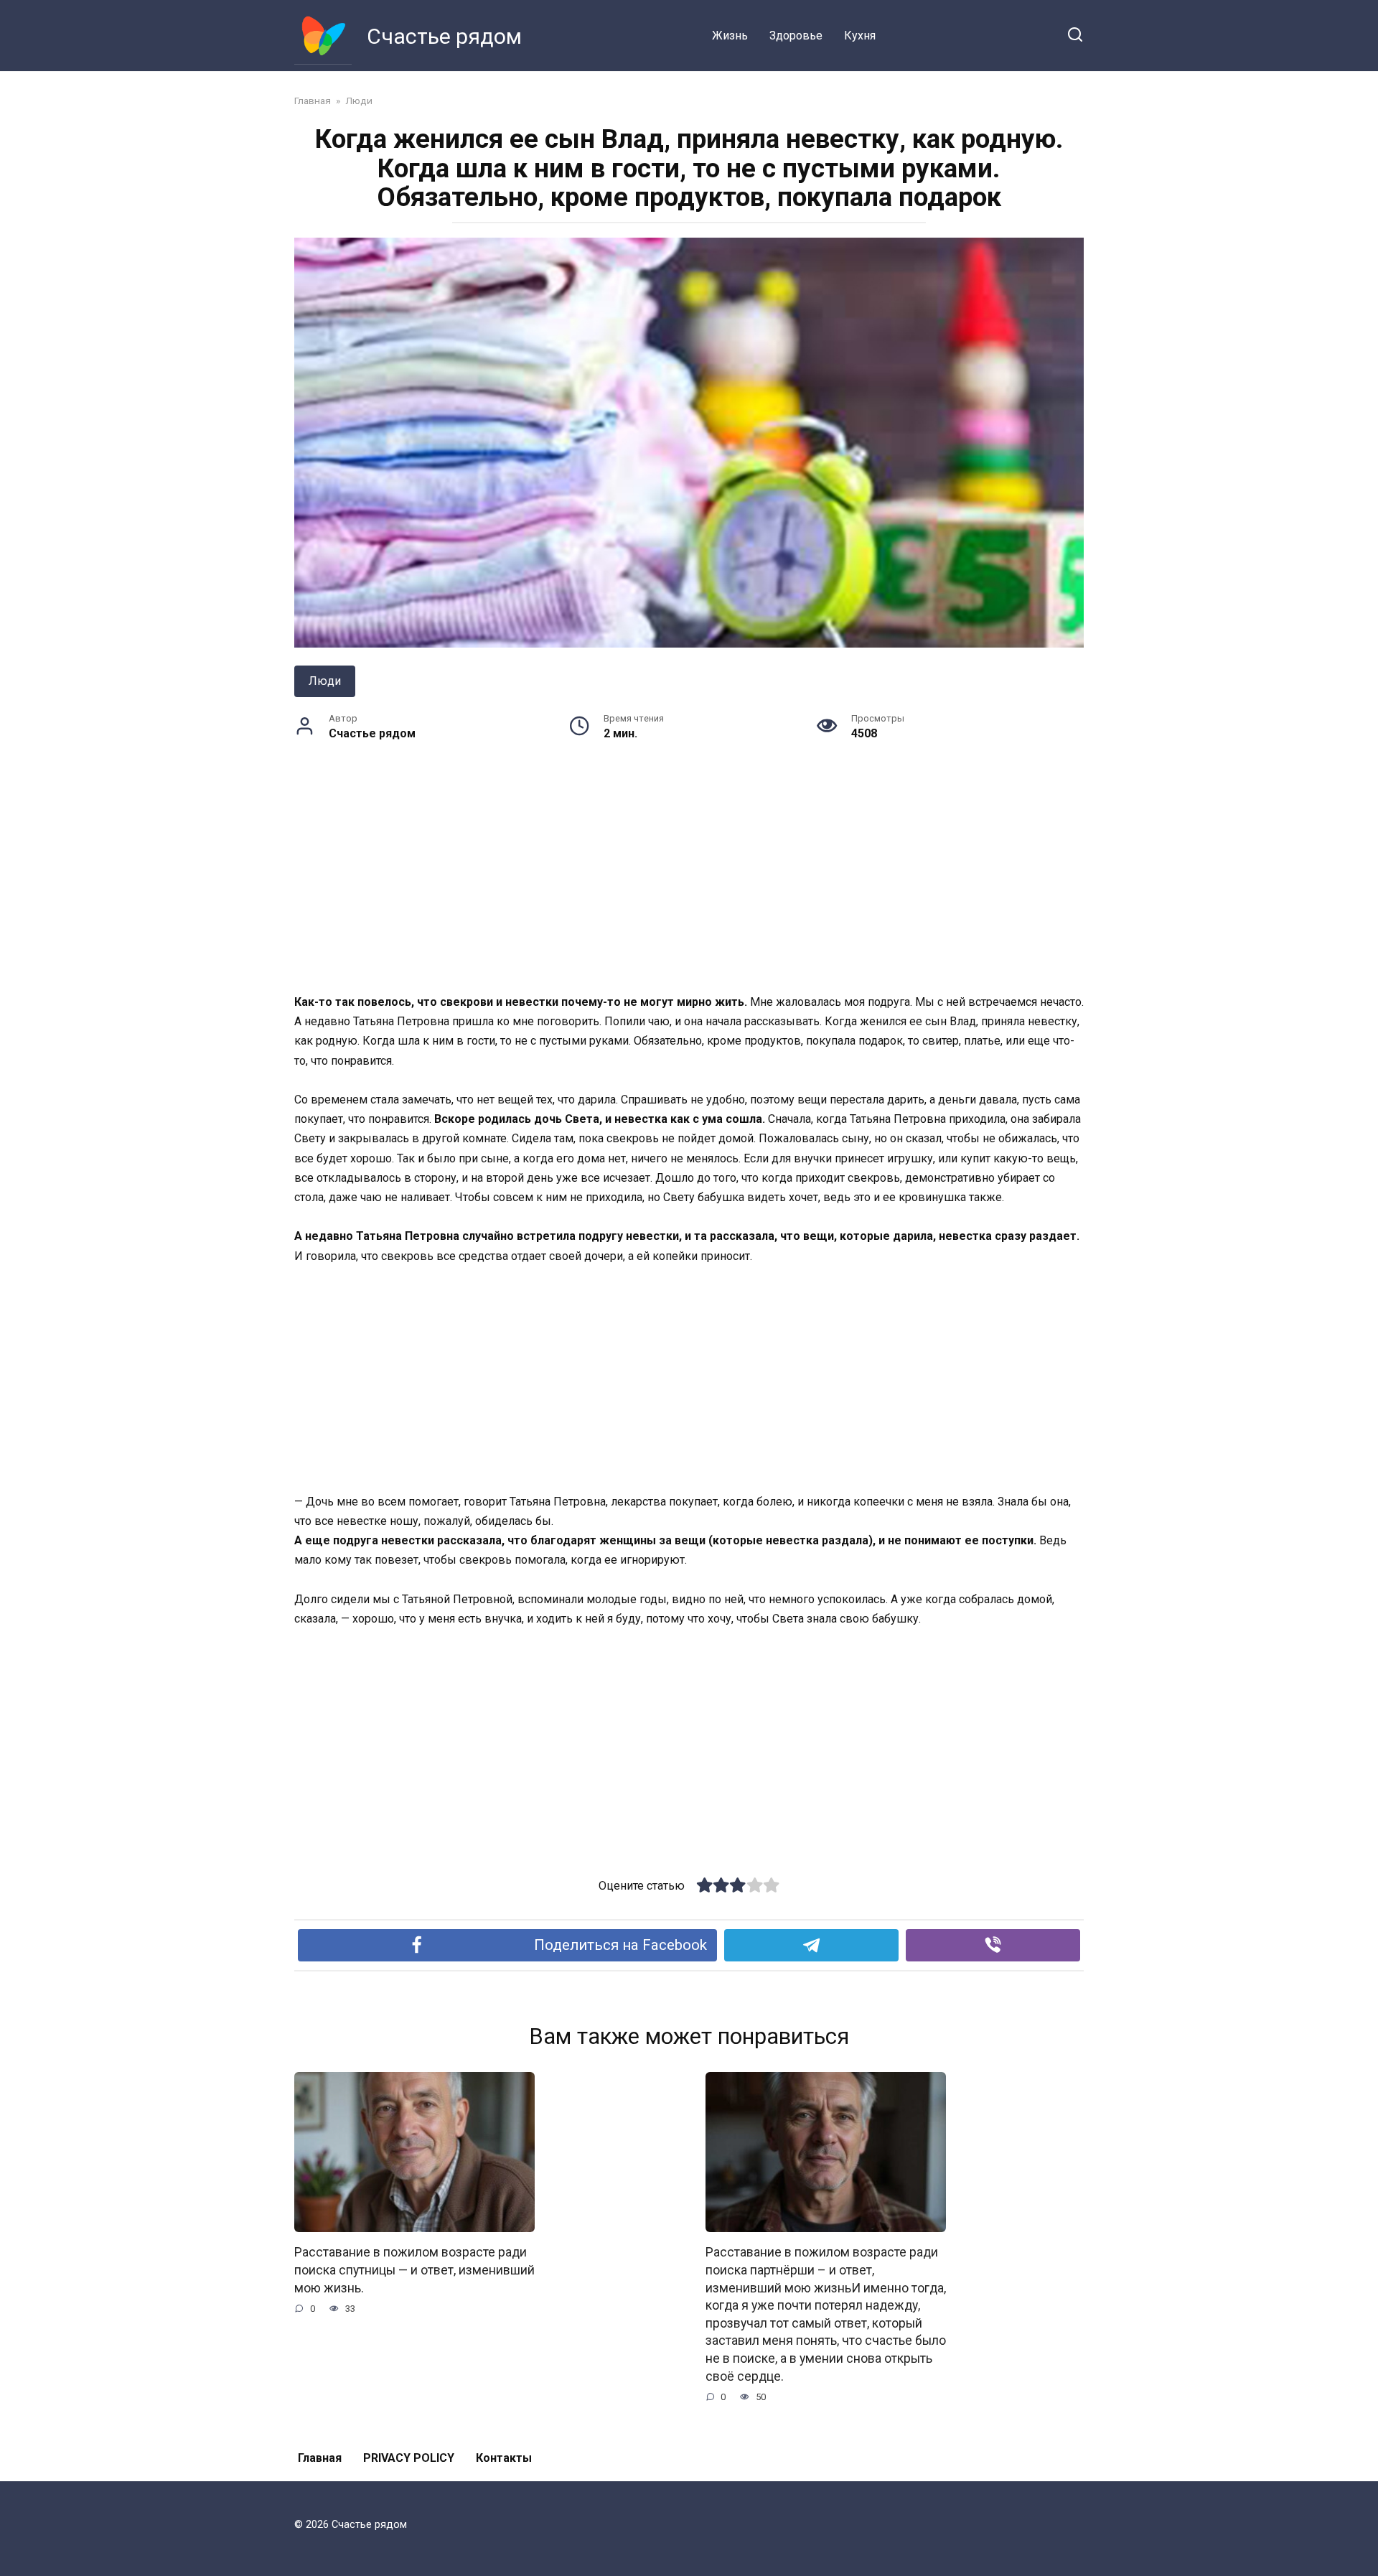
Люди (325, 681)
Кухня (860, 36)
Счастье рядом (444, 36)
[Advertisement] (689, 886)
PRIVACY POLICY (409, 2458)
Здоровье (796, 36)
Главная (320, 2458)
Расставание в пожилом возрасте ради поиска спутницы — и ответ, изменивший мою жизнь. (414, 2270)
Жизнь (730, 36)
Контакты (504, 2458)
